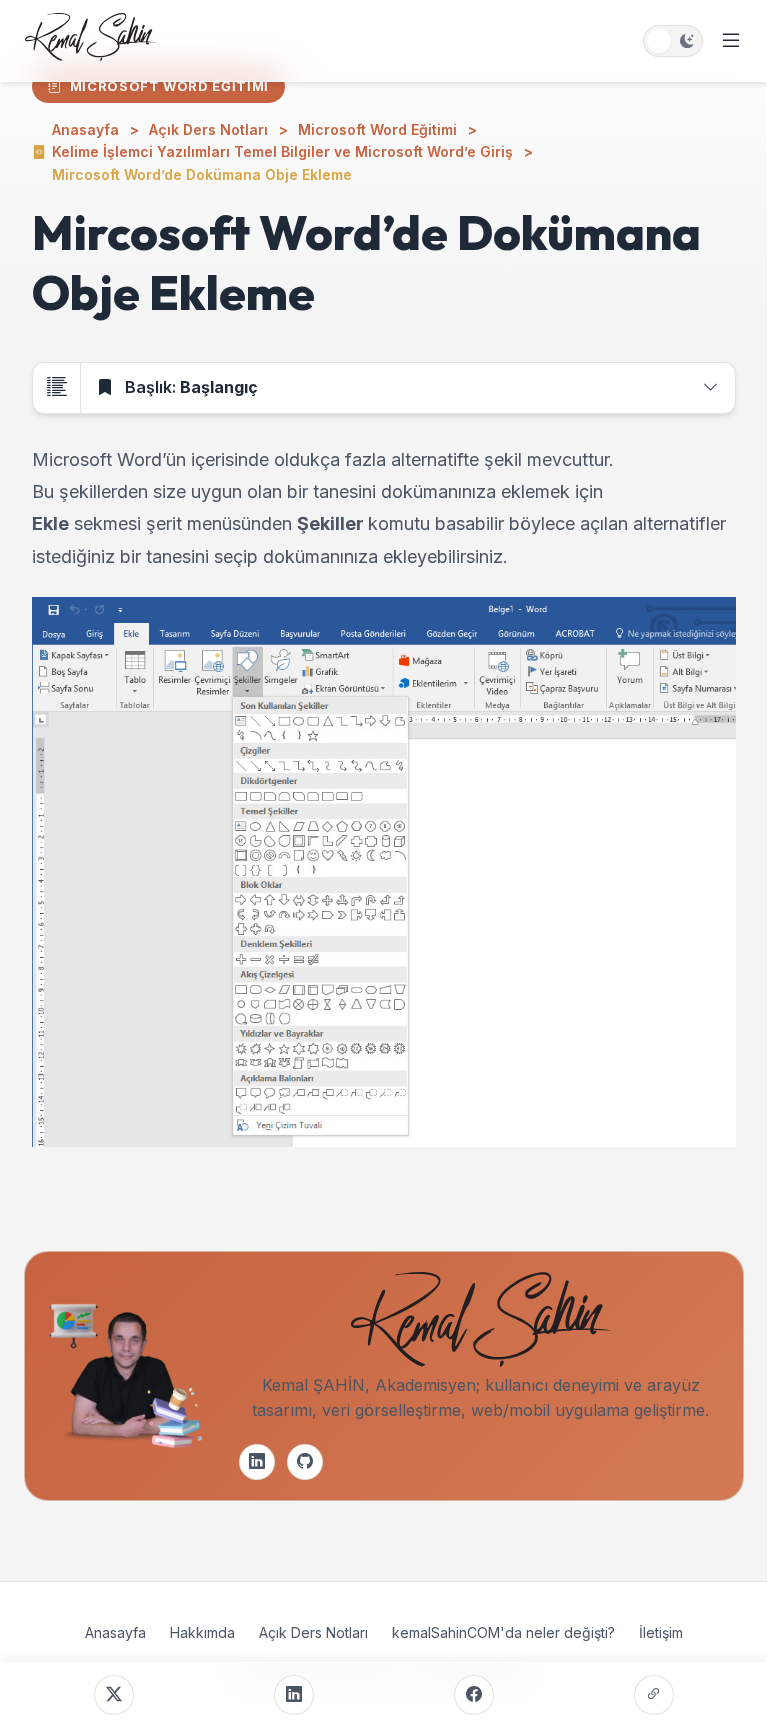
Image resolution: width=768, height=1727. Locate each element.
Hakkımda (202, 1632)
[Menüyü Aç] (731, 41)
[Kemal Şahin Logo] (90, 41)
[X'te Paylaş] (114, 1695)
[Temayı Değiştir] (673, 41)
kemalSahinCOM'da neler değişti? (503, 1632)
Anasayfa (115, 1632)
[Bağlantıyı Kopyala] (654, 1695)
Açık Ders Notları (313, 1632)
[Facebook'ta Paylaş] (474, 1695)
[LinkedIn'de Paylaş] (294, 1695)
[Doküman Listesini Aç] (57, 388)
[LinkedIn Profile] (257, 1462)
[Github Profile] (305, 1462)
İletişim (661, 1632)
